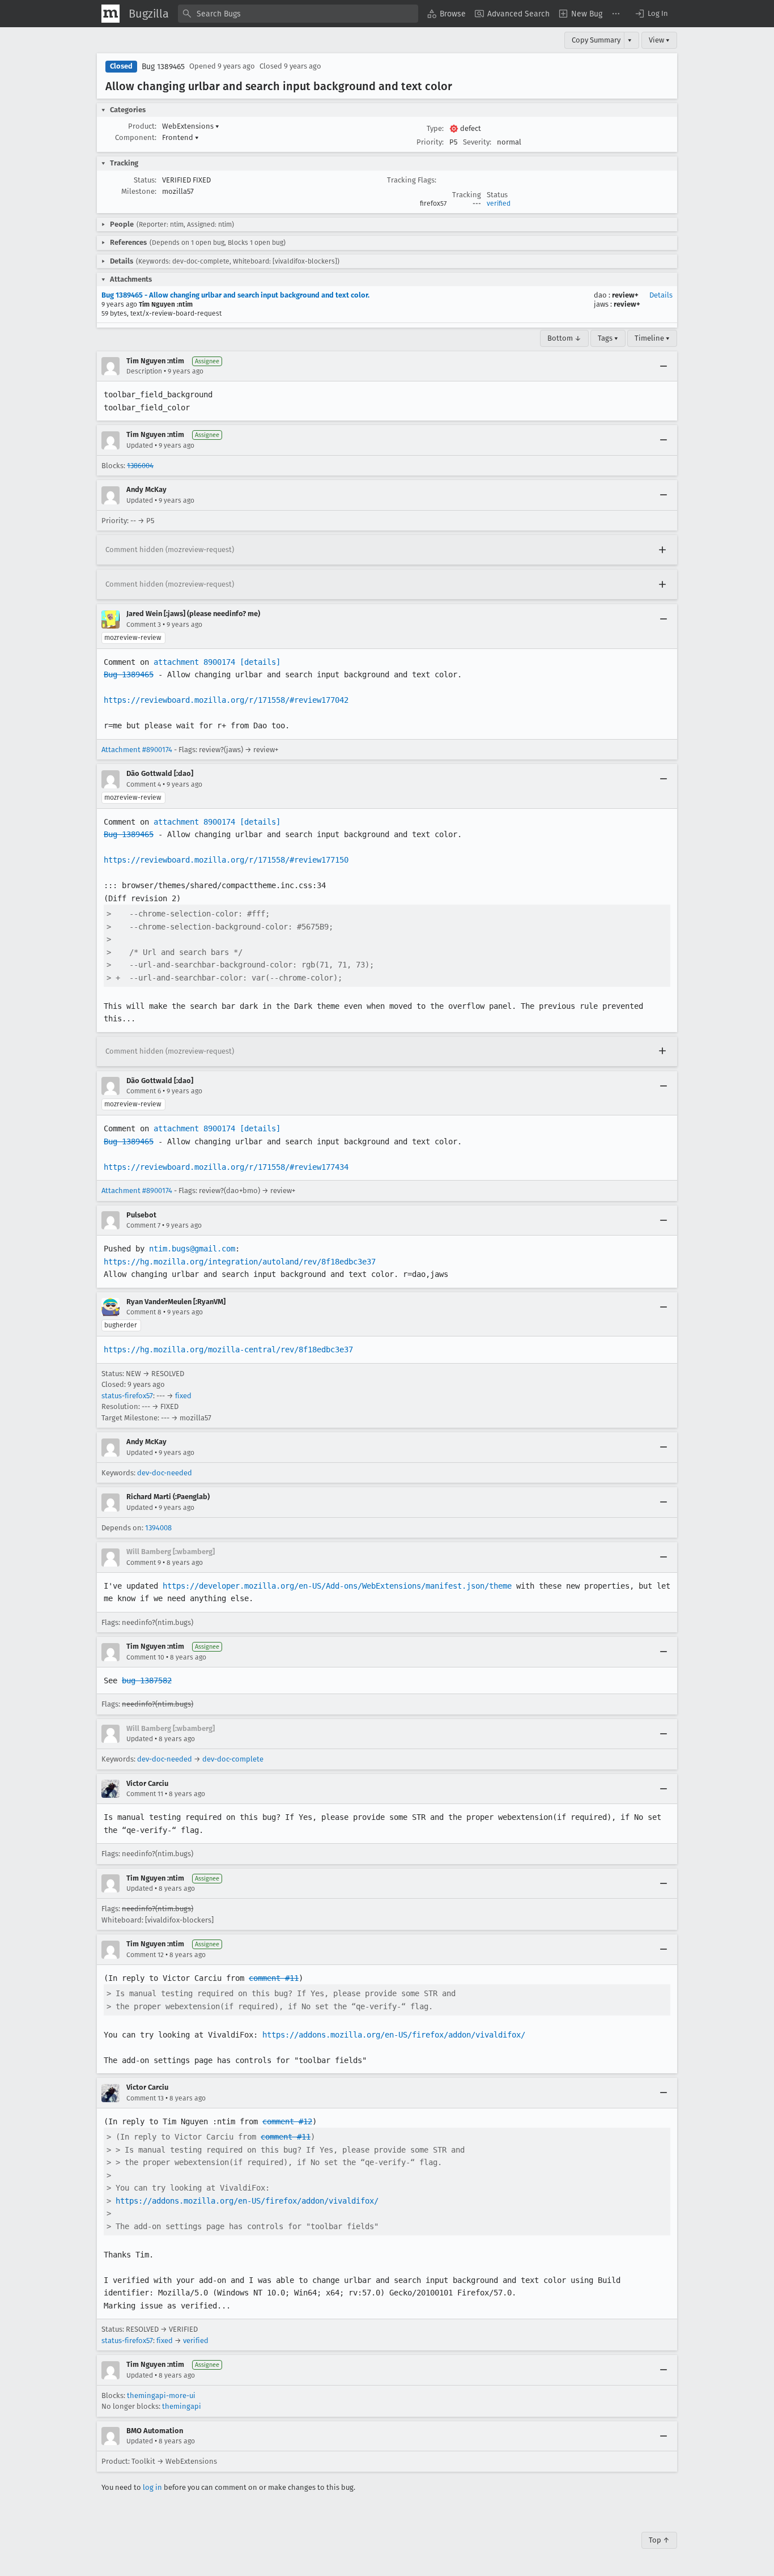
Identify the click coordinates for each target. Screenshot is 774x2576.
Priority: (430, 142)
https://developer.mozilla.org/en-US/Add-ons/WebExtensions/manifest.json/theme (337, 1586)
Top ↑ (659, 2540)
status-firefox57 (127, 1396)
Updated (140, 445)
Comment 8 (144, 1312)
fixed (183, 1396)
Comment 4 (144, 784)
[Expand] (662, 550)
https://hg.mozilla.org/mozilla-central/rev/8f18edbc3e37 (228, 1349)
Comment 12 (145, 1955)
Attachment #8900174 (137, 750)
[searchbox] (298, 14)
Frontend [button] (180, 137)
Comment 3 (144, 625)
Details (661, 295)
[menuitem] (446, 14)
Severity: (477, 142)
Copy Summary (596, 40)
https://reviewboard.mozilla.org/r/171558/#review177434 (226, 1167)
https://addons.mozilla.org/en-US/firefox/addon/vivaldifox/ (394, 2035)
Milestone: (139, 191)
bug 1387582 (147, 1680)
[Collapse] (664, 366)
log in (152, 2487)
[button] (651, 14)
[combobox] (298, 14)
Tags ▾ (608, 338)
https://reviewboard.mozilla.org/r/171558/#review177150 (226, 860)
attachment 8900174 (194, 662)
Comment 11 (145, 1794)
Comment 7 (143, 1225)
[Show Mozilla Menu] (110, 14)
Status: (145, 180)
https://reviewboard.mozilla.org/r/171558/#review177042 (226, 700)
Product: (142, 126)
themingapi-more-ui (161, 2395)
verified (499, 203)
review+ (625, 295)
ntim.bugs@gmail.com (192, 1249)
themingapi (182, 2406)
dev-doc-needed (165, 1473)
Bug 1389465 (163, 67)
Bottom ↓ (564, 338)
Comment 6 (144, 1091)
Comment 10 (145, 1657)
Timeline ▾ (652, 338)
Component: (136, 137)
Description (144, 371)
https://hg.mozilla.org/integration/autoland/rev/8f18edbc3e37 (240, 1262)
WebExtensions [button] (191, 126)
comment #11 (274, 1978)
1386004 (140, 466)
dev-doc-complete (233, 1759)
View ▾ (659, 40)
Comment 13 (145, 2098)
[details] (260, 662)
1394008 (158, 1528)
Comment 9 (144, 1563)
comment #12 (287, 2121)
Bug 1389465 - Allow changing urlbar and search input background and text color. (235, 295)
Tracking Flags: (412, 180)
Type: (435, 128)
